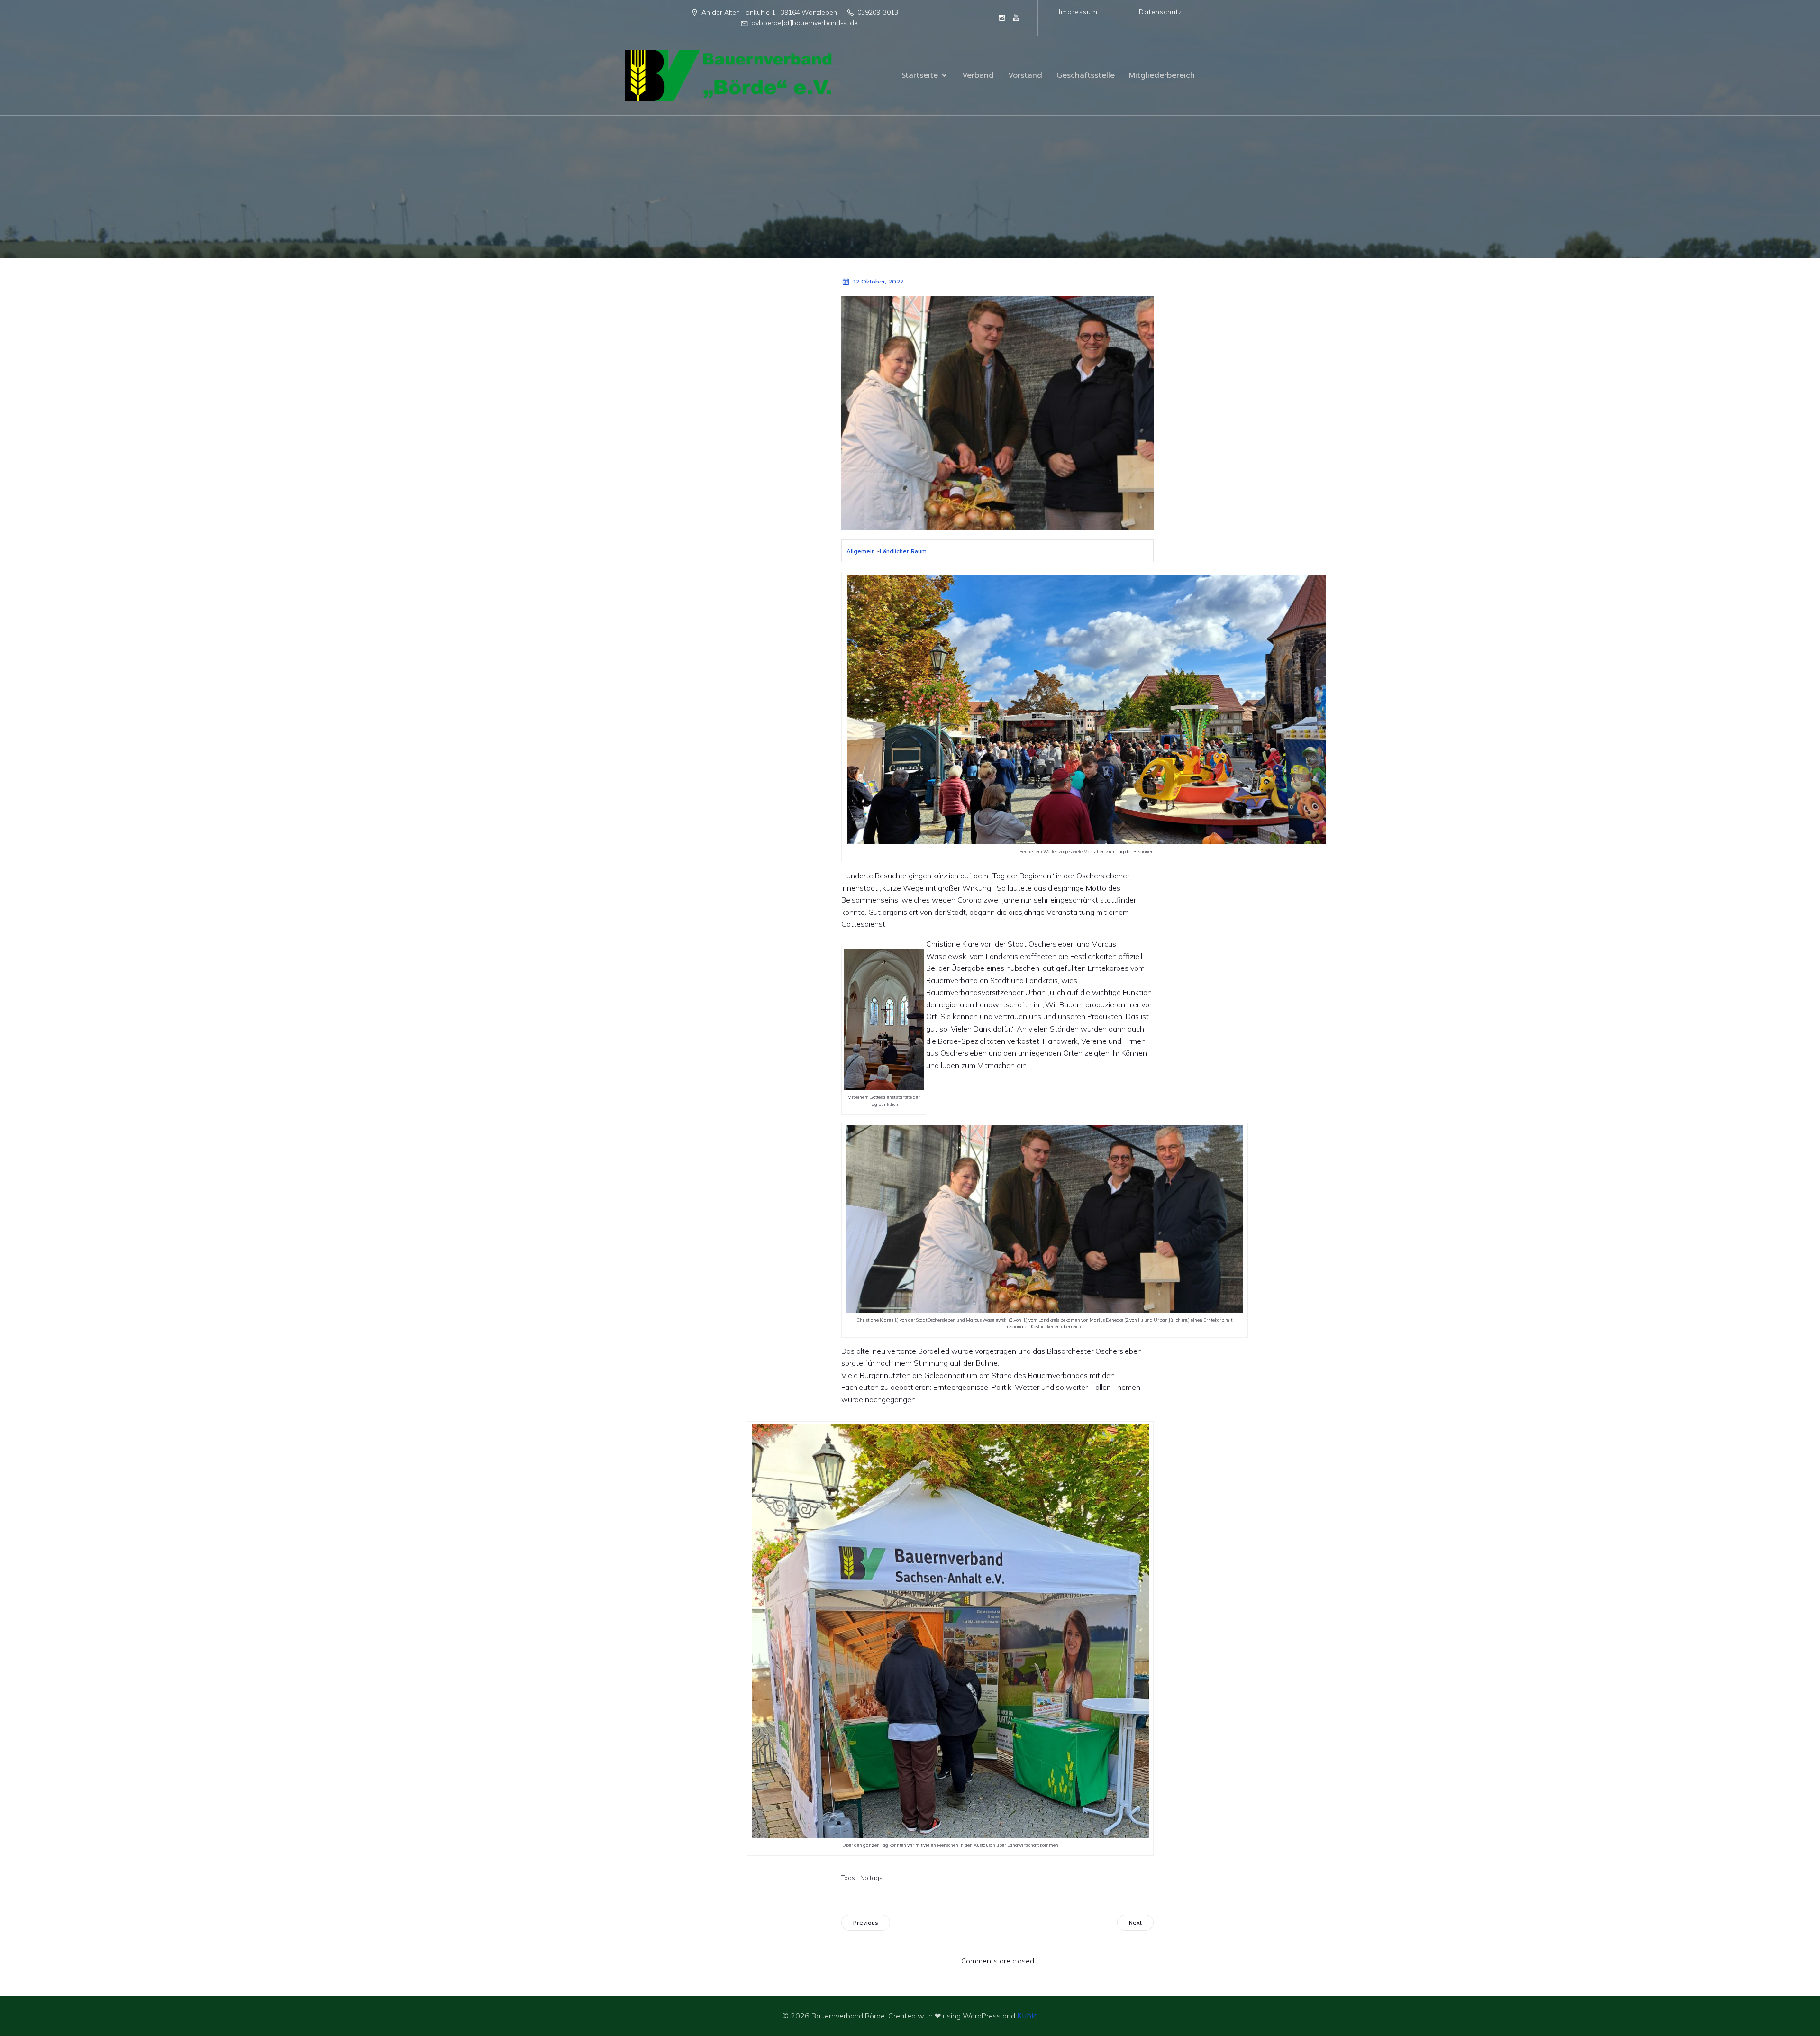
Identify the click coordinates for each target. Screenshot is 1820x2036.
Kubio (1028, 2016)
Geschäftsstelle (1086, 75)
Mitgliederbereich (1162, 75)
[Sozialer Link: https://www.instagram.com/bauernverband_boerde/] (1002, 18)
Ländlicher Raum (903, 551)
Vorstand (1025, 75)
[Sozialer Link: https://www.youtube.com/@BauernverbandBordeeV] (1016, 18)
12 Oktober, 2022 (878, 282)
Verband (978, 75)
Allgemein (861, 551)
